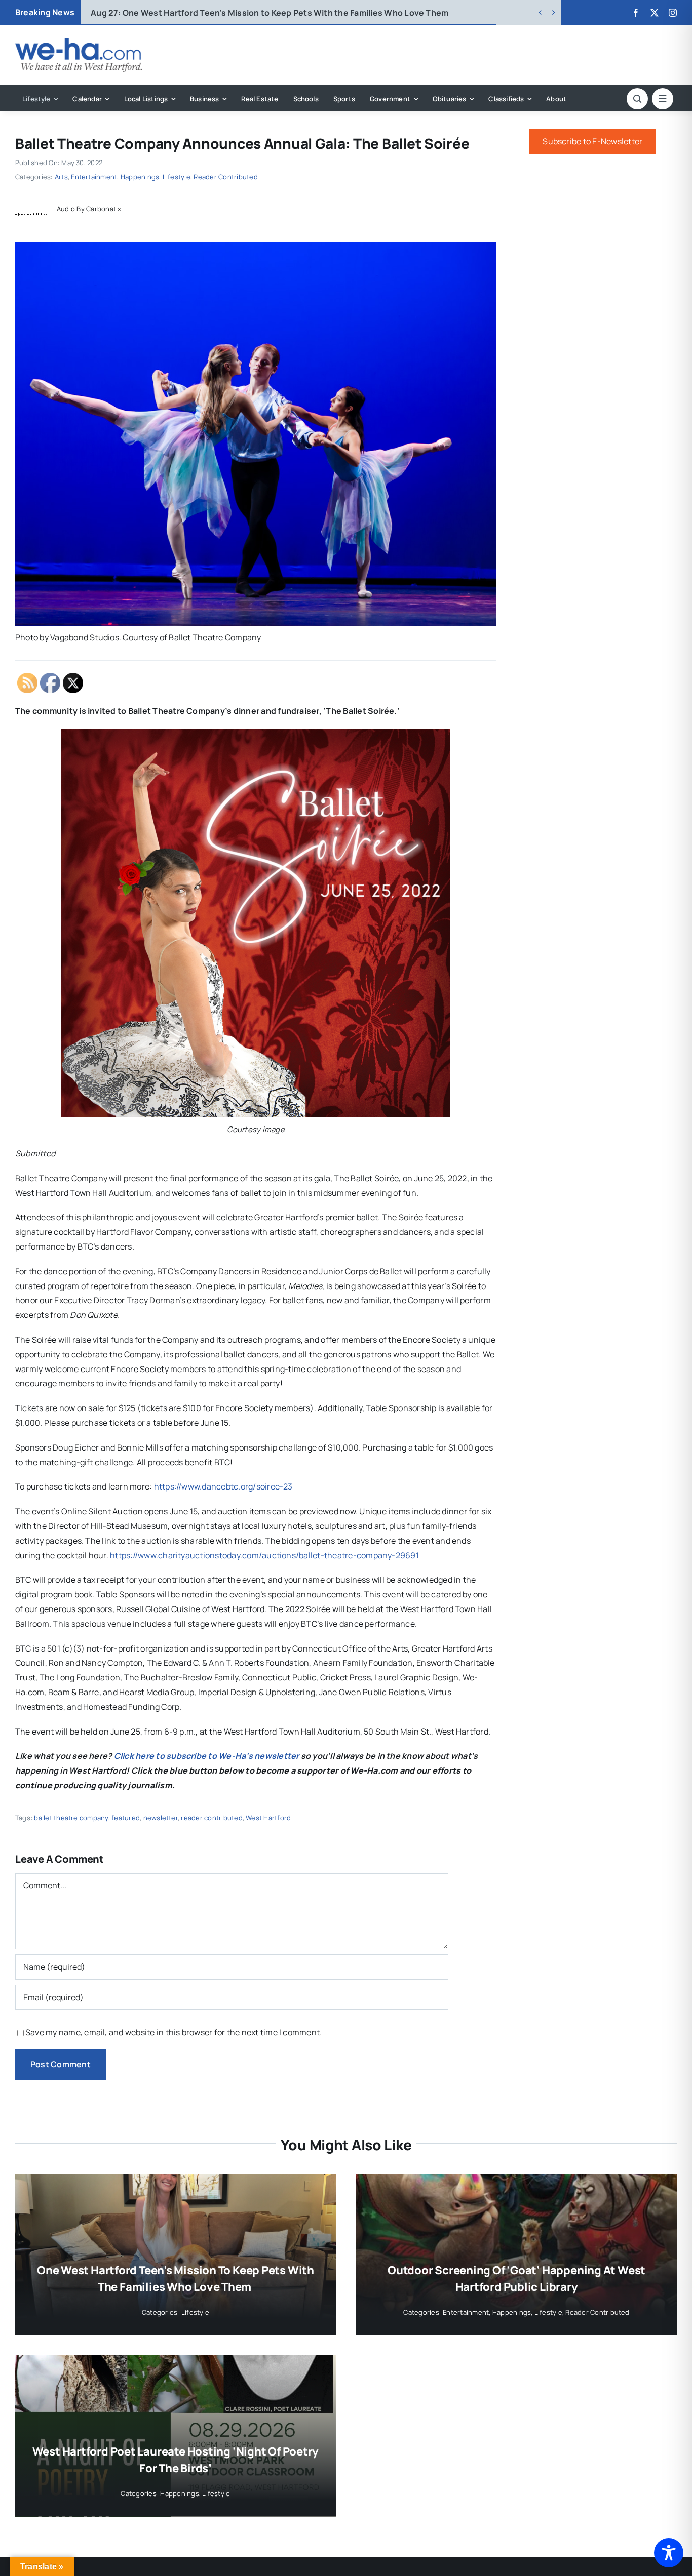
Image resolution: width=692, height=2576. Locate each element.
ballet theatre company (71, 1818)
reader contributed (212, 1818)
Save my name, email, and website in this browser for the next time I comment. (174, 2032)
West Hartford (268, 1818)
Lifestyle (177, 177)
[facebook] (636, 13)
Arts (61, 177)
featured (126, 1818)
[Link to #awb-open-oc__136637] (637, 99)
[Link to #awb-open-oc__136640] (663, 99)
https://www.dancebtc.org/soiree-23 (223, 1486)
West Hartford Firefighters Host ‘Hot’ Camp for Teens (214, 13)
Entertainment (94, 177)
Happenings (140, 177)
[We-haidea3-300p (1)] (79, 42)
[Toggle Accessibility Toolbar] (669, 2553)
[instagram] (673, 13)
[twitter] (655, 13)
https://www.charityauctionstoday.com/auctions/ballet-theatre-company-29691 (264, 1555)
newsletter (161, 1818)
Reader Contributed (225, 177)
